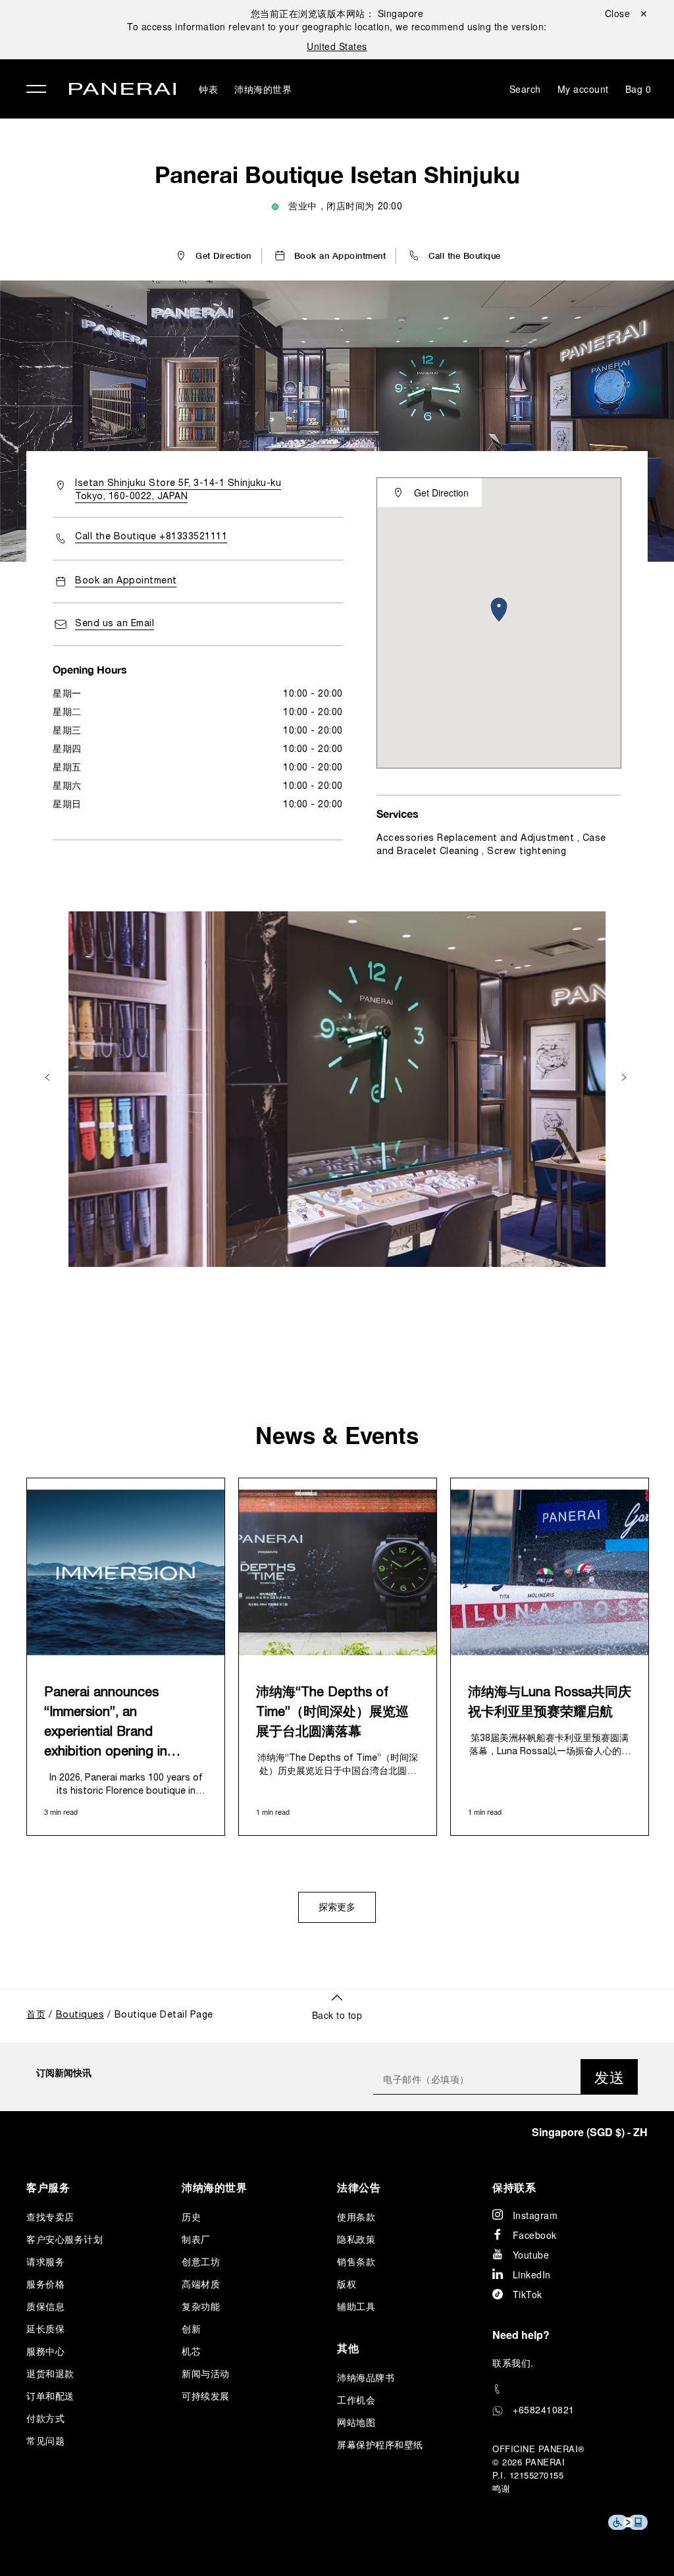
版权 (347, 2284)
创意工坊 (201, 2261)
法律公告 (359, 2187)
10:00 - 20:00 (313, 694)
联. (513, 2363)
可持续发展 (206, 2396)
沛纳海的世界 (263, 89)
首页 (36, 2015)
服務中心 (45, 2351)
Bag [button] (638, 89)
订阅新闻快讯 (64, 2072)
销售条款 (356, 2261)
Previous (49, 1078)
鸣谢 (501, 2488)
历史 (191, 2216)
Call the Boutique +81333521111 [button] (151, 537)
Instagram (535, 2215)
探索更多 (337, 1908)
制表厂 (196, 2239)
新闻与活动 (206, 2373)
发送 (609, 2077)
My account (583, 89)
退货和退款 (50, 2373)
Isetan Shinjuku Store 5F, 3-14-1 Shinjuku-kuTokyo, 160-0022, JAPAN (178, 490)
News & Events (337, 1435)
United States (337, 46)
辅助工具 (356, 2306)
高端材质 (201, 2284)
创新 (191, 2328)
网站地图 (356, 2422)
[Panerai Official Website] (122, 91)
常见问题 (45, 2440)
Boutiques (80, 2015)
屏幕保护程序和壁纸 (380, 2444)
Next (625, 1078)
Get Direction (441, 493)
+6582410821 (544, 2409)
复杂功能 (201, 2306)
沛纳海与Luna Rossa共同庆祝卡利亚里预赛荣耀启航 (550, 1703)
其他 (348, 2348)
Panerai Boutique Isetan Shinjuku (337, 174)
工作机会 (356, 2400)
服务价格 (45, 2284)
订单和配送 (50, 2396)
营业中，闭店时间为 (345, 207)
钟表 (208, 89)
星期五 (67, 768)
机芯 (191, 2351)
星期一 (67, 694)
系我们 (517, 2363)
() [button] (590, 2132)
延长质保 (45, 2328)
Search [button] (525, 89)
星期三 (67, 731)
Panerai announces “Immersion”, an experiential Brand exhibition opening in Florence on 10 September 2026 (124, 1725)
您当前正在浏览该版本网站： (337, 13)
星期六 (67, 787)
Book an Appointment (126, 581)
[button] (454, 255)
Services (398, 814)
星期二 (67, 713)
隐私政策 (356, 2239)
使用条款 (356, 2216)
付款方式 (45, 2418)
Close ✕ (627, 13)
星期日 (67, 805)
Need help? (521, 2335)
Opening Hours (90, 669)
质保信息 (45, 2306)
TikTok (528, 2294)
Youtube (531, 2255)
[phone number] (570, 2389)
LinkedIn (532, 2274)
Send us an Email (115, 624)
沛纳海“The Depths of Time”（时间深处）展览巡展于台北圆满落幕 (332, 1713)
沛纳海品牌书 (366, 2377)
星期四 (67, 750)
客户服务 (48, 2187)
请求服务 (45, 2261)
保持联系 (514, 2187)
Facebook (535, 2235)
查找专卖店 (50, 2216)
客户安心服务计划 (65, 2239)
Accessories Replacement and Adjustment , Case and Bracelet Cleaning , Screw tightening (491, 845)
